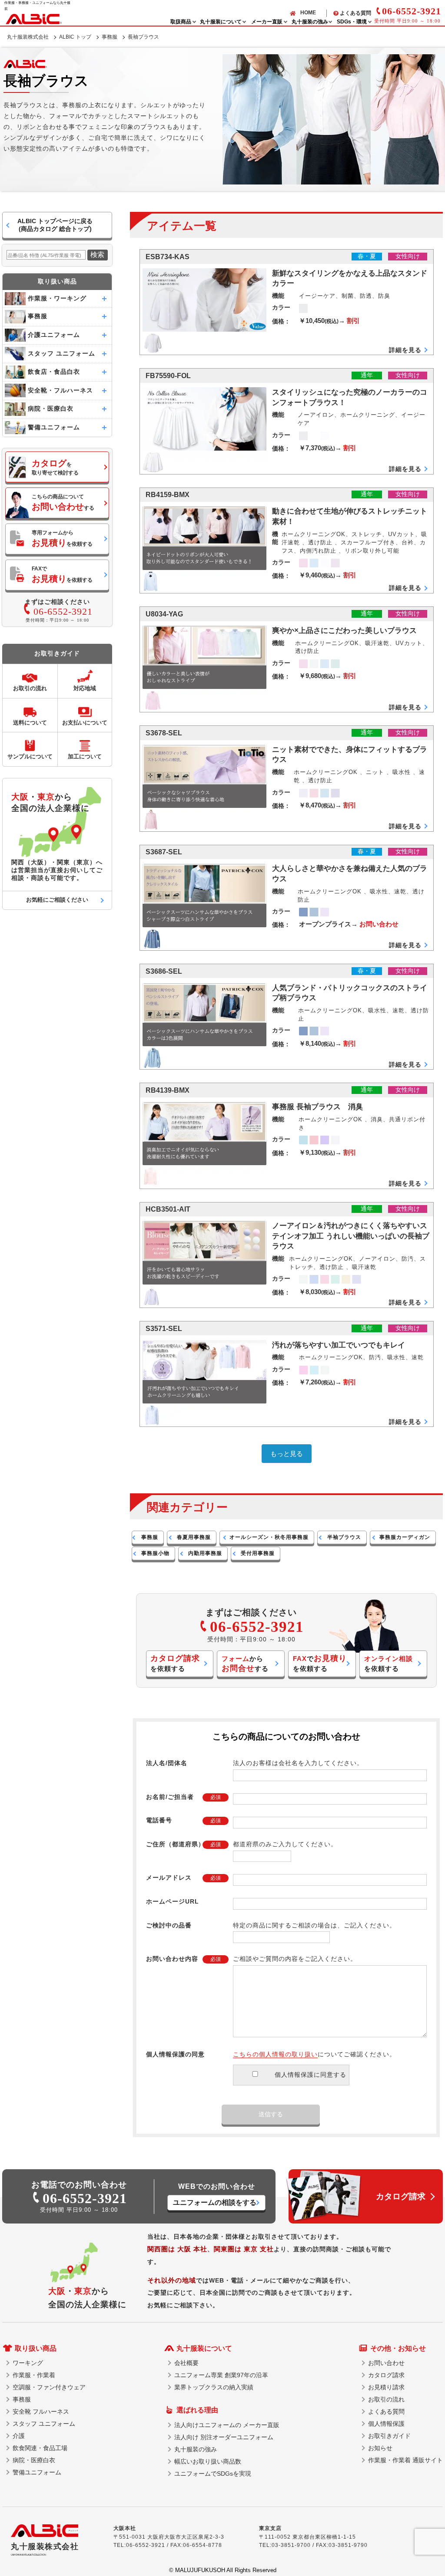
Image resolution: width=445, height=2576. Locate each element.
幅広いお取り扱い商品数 (208, 2461)
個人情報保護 (386, 2424)
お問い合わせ (386, 2363)
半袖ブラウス (344, 1537)
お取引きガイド (389, 2436)
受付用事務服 (258, 1553)
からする (245, 1664)
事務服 (110, 37)
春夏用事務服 (194, 1537)
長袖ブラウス (143, 37)
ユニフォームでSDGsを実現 (213, 2474)
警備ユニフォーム (37, 2472)
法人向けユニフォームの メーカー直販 (227, 2425)
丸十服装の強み (196, 2449)
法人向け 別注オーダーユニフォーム (224, 2437)
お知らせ (380, 2448)
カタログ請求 (386, 2375)
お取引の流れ (386, 2399)
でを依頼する (320, 1663)
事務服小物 (155, 1553)
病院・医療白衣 (34, 2460)
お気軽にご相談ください (57, 900)
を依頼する (175, 1663)
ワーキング (28, 2363)
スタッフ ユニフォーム (44, 2424)
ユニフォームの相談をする (215, 2202)
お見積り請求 (386, 2387)
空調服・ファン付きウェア (49, 2387)
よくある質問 (355, 13)
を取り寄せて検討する (55, 467)
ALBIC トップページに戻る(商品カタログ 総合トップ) (55, 225)
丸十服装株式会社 (28, 37)
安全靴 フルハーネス (41, 2411)
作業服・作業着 (34, 2375)
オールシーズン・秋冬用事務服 (269, 1537)
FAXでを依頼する (62, 575)
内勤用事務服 (205, 1553)
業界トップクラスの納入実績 (214, 2387)
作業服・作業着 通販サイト (405, 2460)
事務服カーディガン (405, 1537)
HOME (308, 13)
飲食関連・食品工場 (40, 2448)
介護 (19, 2436)
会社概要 (186, 2363)
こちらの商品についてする (63, 502)
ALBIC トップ (75, 37)
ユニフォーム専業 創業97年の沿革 (221, 2375)
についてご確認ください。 (314, 2054)
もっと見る (287, 1454)
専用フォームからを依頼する (62, 539)
